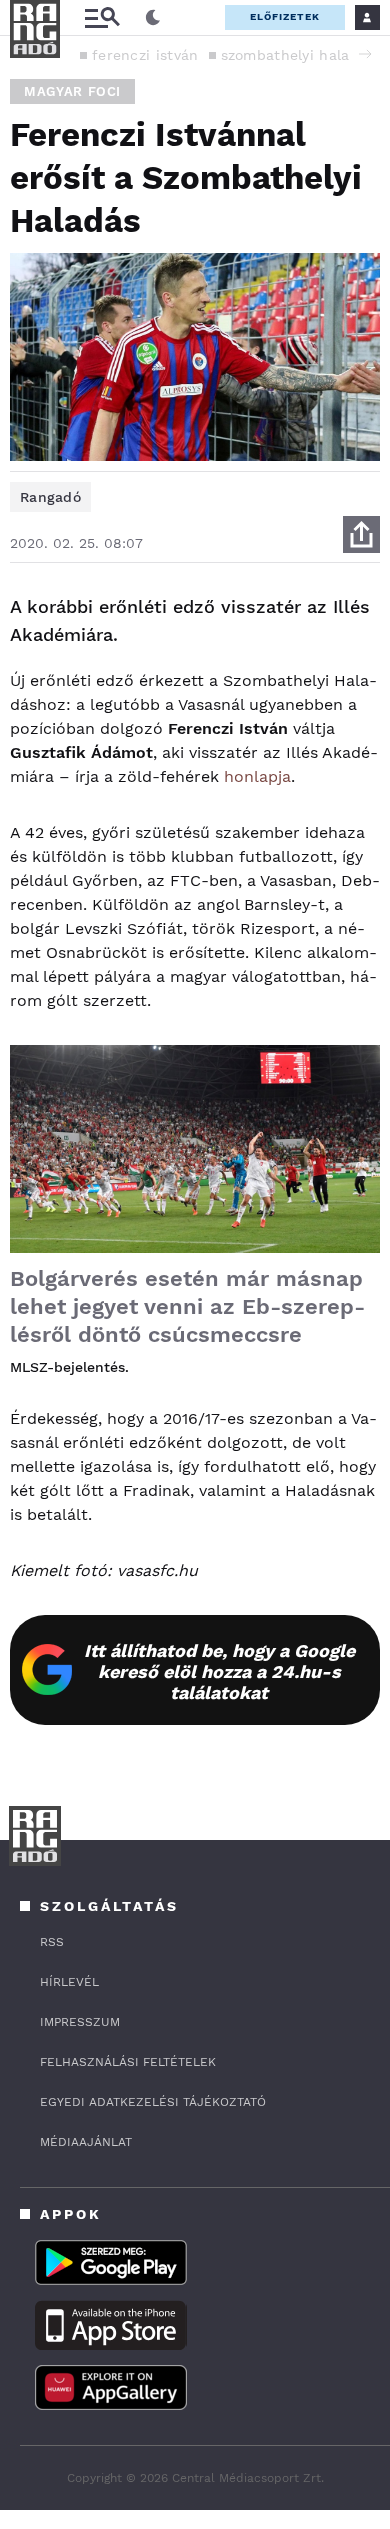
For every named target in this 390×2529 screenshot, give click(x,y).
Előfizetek (285, 16)
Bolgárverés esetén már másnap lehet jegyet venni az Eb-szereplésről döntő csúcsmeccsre (187, 1306)
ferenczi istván (145, 55)
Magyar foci (72, 91)
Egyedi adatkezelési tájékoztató (153, 2102)
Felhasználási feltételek (128, 2062)
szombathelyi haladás (298, 55)
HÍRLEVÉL (69, 1982)
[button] (365, 54)
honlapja (257, 776)
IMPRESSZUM (80, 2022)
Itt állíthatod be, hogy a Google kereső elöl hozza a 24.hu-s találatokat (219, 1671)
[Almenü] (102, 17)
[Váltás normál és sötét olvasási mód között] (153, 18)
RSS (52, 1942)
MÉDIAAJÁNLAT (86, 2142)
